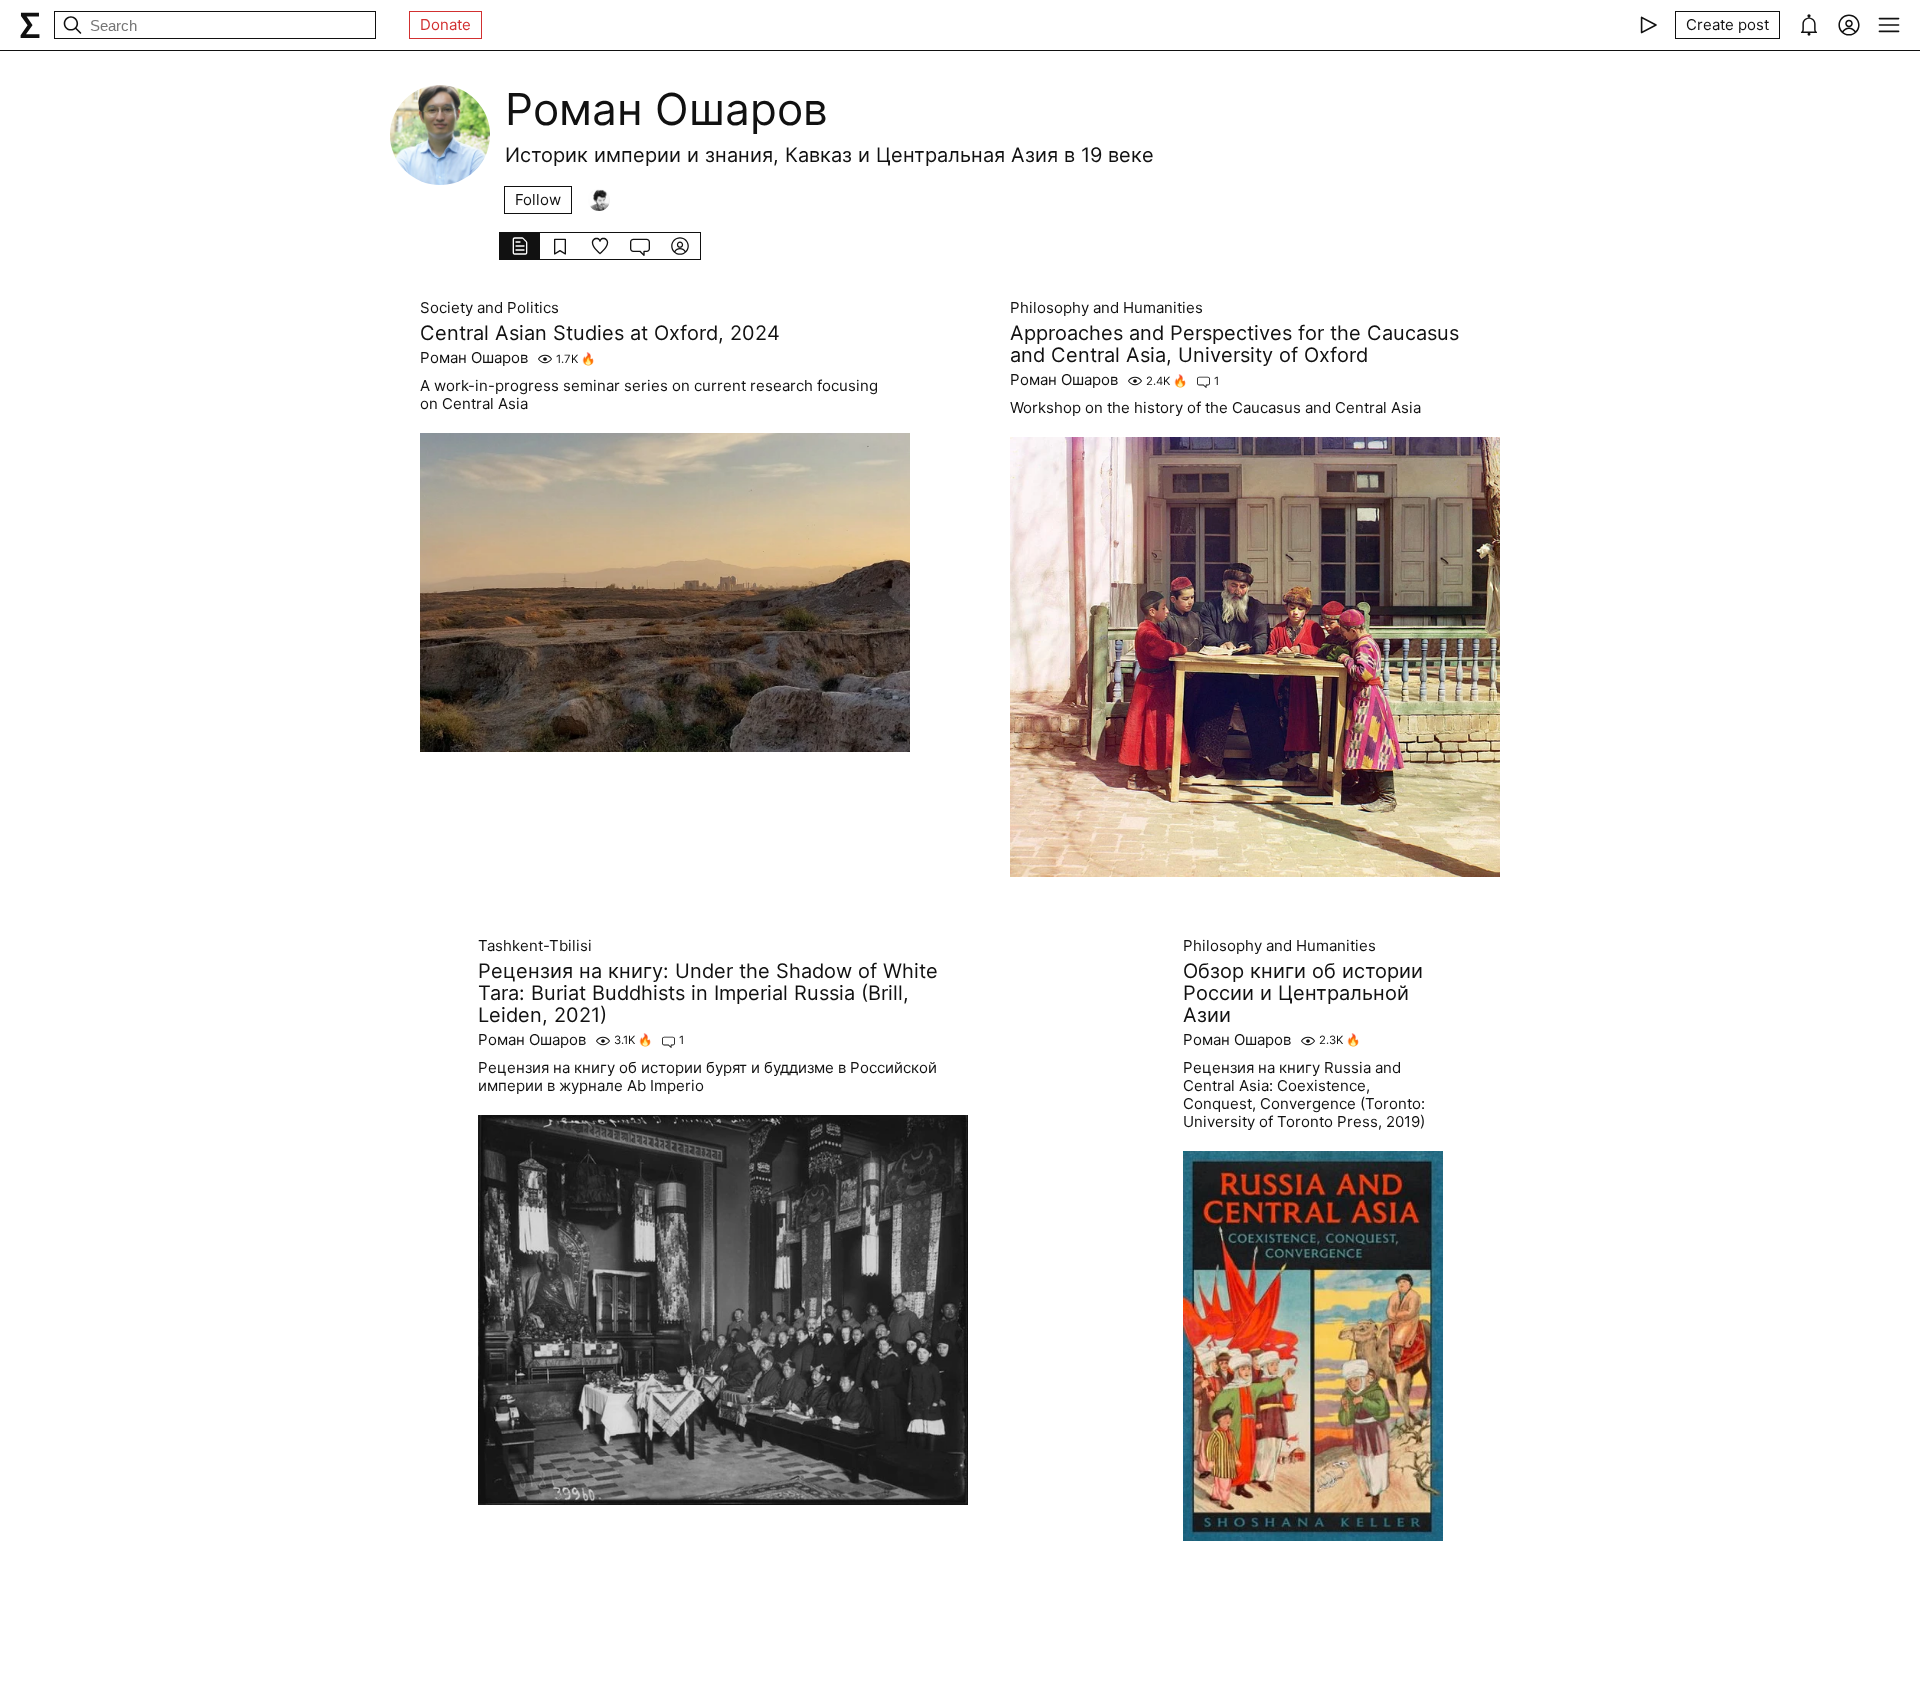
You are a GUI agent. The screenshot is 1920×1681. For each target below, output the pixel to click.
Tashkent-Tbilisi (535, 946)
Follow (538, 199)
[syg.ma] (30, 25)
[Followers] (599, 200)
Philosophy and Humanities (1106, 308)
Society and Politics (489, 308)
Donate (445, 24)
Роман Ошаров (474, 358)
